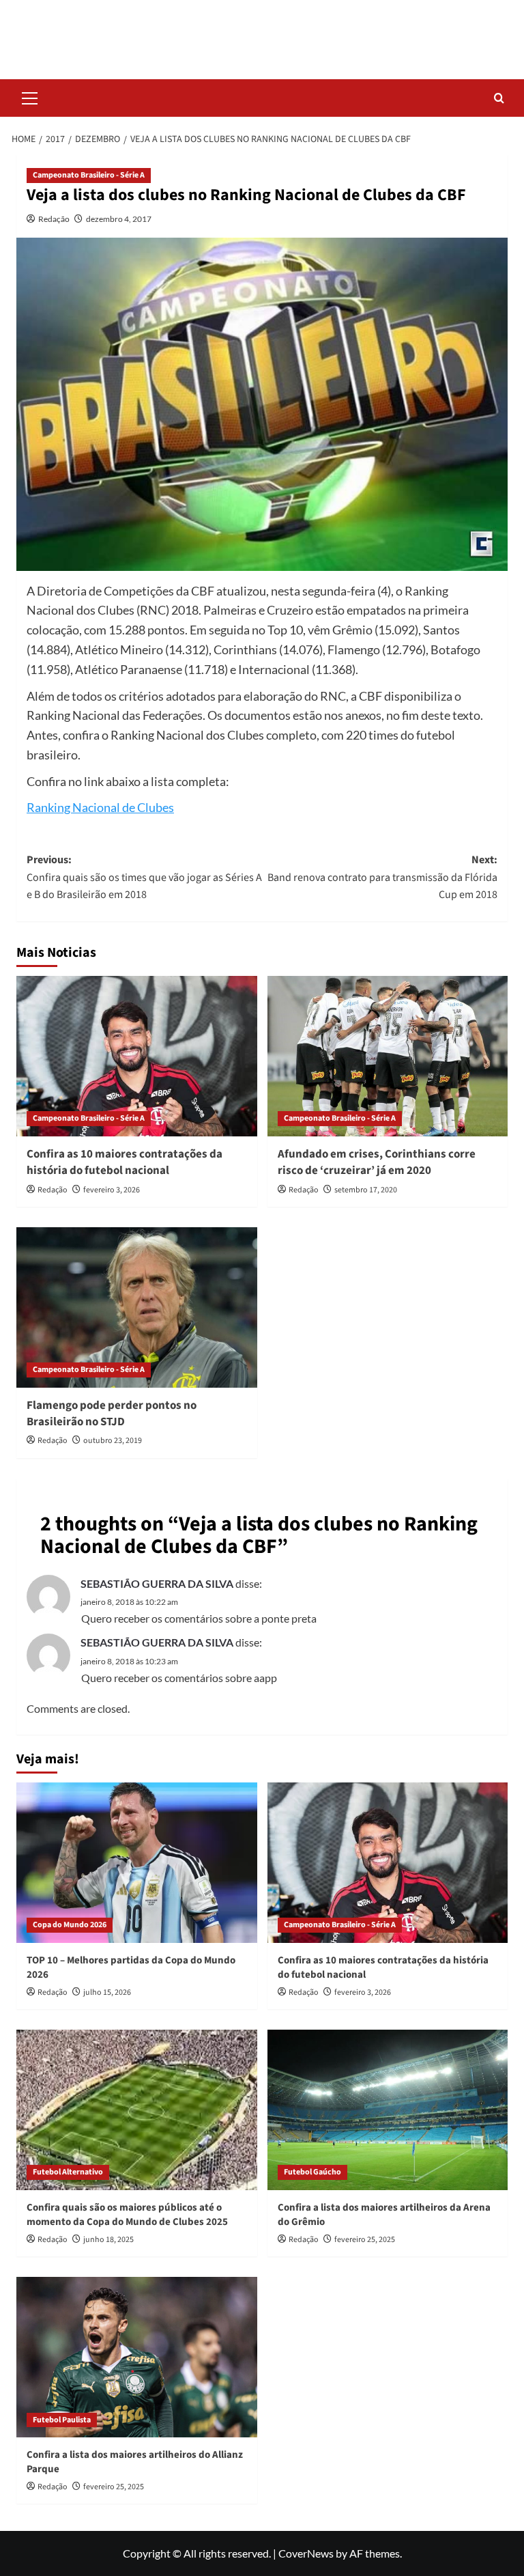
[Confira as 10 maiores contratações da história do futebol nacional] (137, 1056)
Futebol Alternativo (68, 2172)
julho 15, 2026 (107, 1992)
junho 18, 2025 (108, 2240)
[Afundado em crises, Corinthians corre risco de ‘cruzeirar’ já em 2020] (388, 1056)
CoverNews (306, 2553)
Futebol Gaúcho (312, 2172)
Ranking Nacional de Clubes (100, 807)
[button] (30, 96)
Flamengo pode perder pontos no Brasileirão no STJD (112, 1414)
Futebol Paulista (62, 2420)
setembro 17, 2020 (366, 1190)
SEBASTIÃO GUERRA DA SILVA (157, 1583)
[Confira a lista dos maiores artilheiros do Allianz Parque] (137, 2357)
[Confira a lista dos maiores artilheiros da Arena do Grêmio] (388, 2110)
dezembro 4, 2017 (119, 219)
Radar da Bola (262, 30)
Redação (54, 219)
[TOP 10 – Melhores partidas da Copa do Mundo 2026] (137, 1863)
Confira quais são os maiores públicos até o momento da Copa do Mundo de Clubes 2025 (127, 2215)
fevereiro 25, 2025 (365, 2240)
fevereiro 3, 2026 (112, 1190)
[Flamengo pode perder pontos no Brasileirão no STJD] (137, 1307)
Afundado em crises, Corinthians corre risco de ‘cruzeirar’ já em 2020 (377, 1162)
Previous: (144, 877)
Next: (382, 877)
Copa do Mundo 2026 (70, 1925)
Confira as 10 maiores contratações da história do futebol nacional (125, 1162)
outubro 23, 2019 (113, 1441)
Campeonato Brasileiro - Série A (89, 175)
